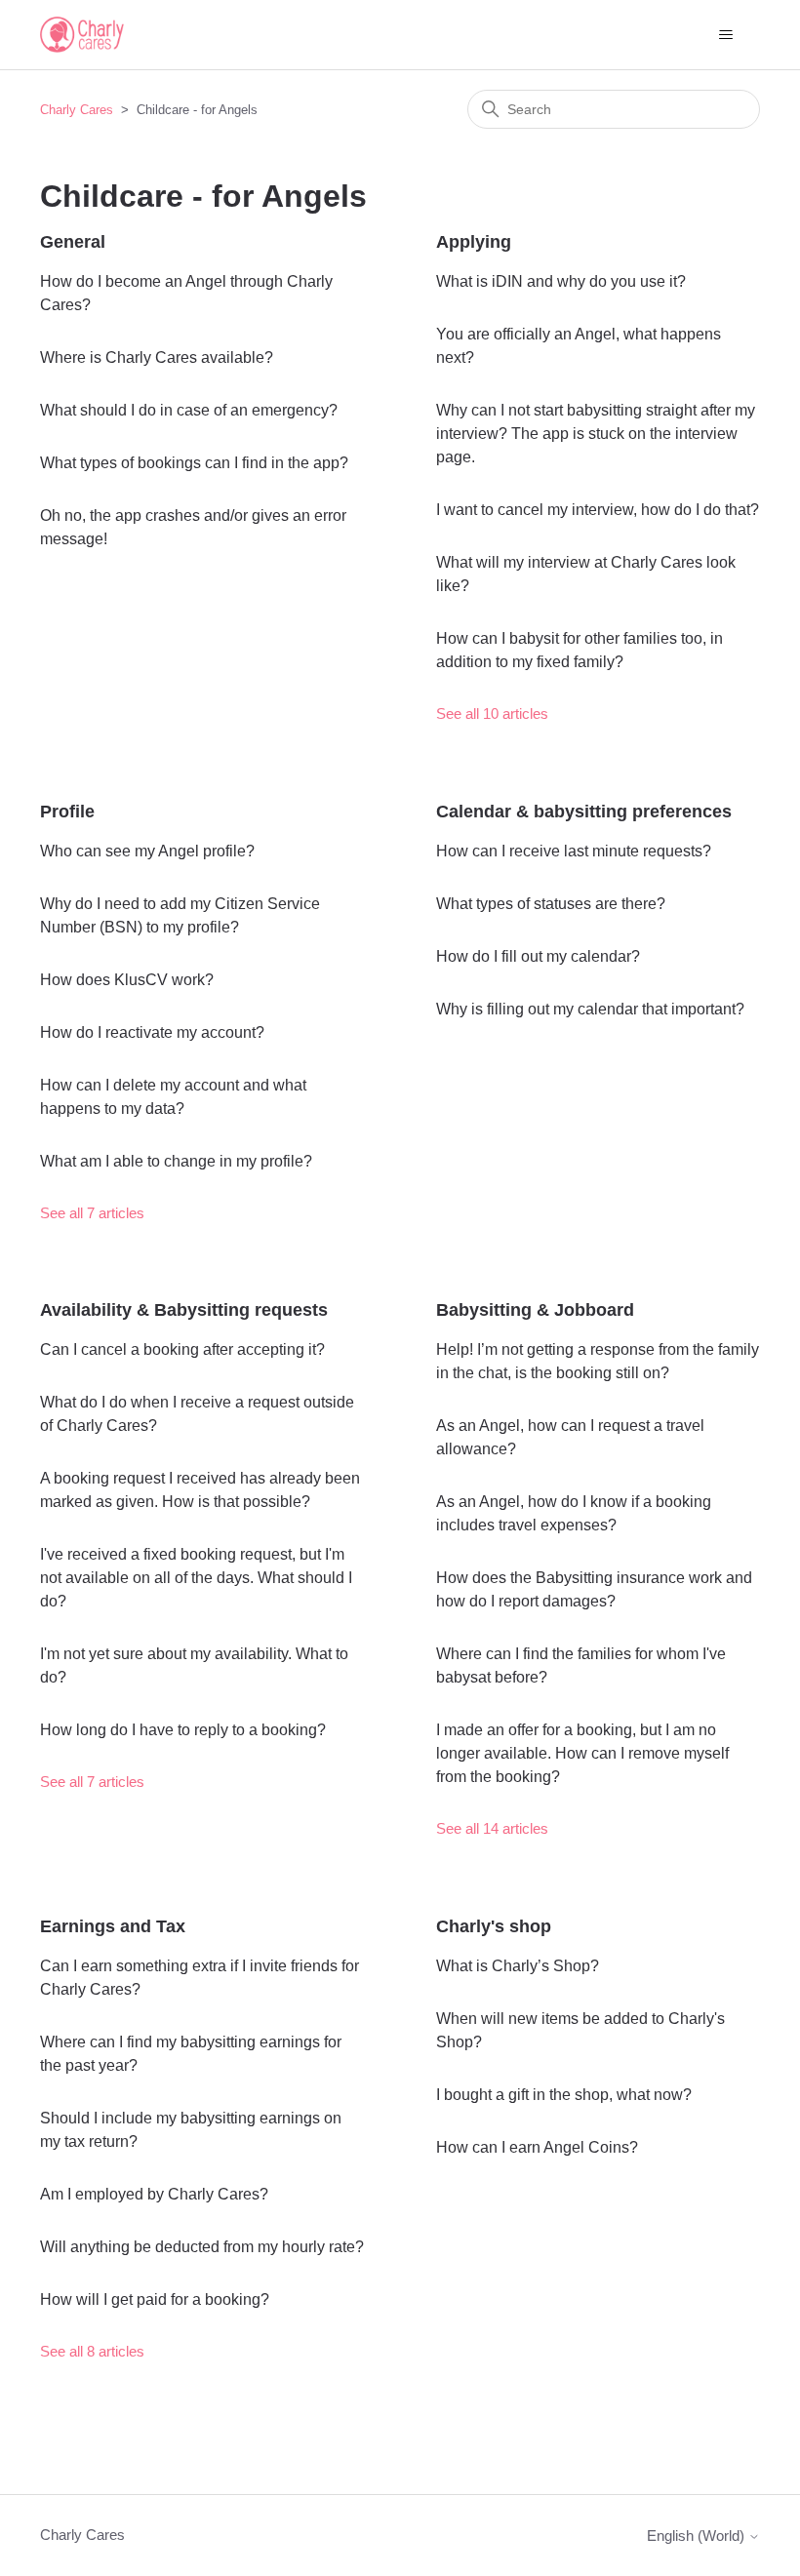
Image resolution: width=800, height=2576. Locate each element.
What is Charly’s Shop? (518, 1966)
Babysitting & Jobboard (535, 1310)
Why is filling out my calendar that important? (590, 1009)
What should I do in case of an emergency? (189, 410)
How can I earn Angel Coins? (537, 2147)
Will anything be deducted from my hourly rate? (202, 2247)
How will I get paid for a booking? (155, 2299)
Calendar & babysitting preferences (584, 812)
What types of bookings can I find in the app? (194, 463)
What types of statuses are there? (551, 904)
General (73, 242)
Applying (474, 242)
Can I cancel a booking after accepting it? (182, 1349)
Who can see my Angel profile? (147, 851)
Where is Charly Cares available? (157, 357)
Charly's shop (494, 1926)
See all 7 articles (92, 1213)
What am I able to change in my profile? (176, 1161)
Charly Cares (77, 110)
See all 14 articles (492, 1828)
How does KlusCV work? (127, 980)
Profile (67, 812)
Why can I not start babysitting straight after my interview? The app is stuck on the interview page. (596, 434)
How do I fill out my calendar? (538, 956)
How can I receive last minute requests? (574, 851)
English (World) (698, 2536)
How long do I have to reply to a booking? (183, 1730)
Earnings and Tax (113, 1926)
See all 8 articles (92, 2351)
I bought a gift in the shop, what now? (564, 2095)
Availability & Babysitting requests (184, 1310)
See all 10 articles (492, 713)
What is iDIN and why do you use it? (561, 281)
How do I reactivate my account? (152, 1032)
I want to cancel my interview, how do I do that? (598, 510)
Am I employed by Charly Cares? (154, 2194)
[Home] (82, 35)
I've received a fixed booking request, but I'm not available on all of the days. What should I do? (196, 1578)
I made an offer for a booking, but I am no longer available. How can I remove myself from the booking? (582, 1753)
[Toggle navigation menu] (725, 35)
